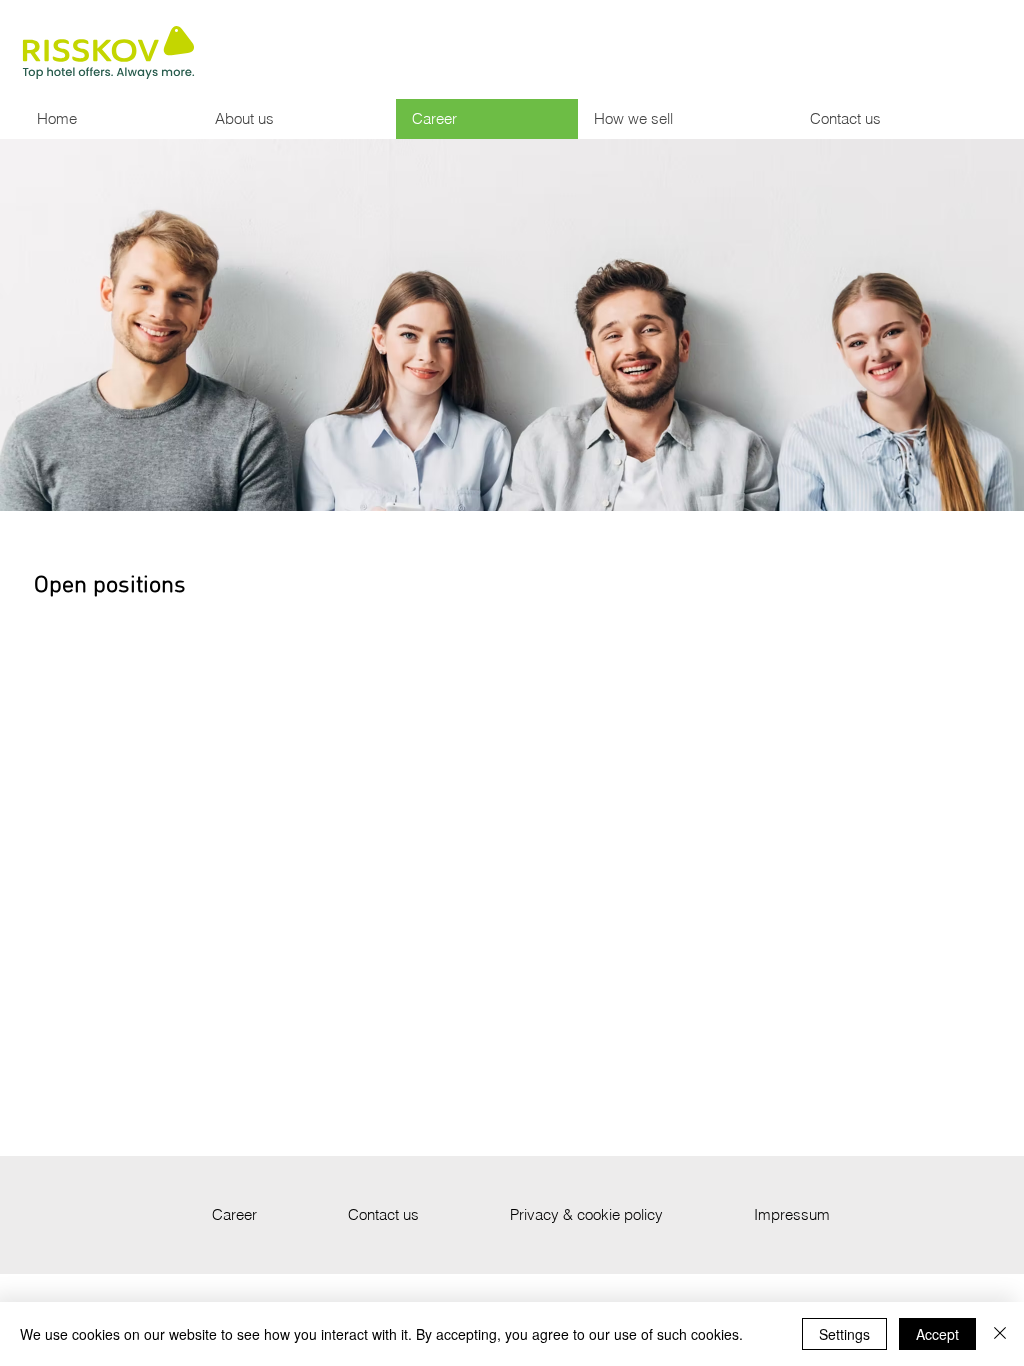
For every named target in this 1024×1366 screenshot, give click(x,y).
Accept (937, 1334)
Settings (844, 1334)
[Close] (1000, 1334)
